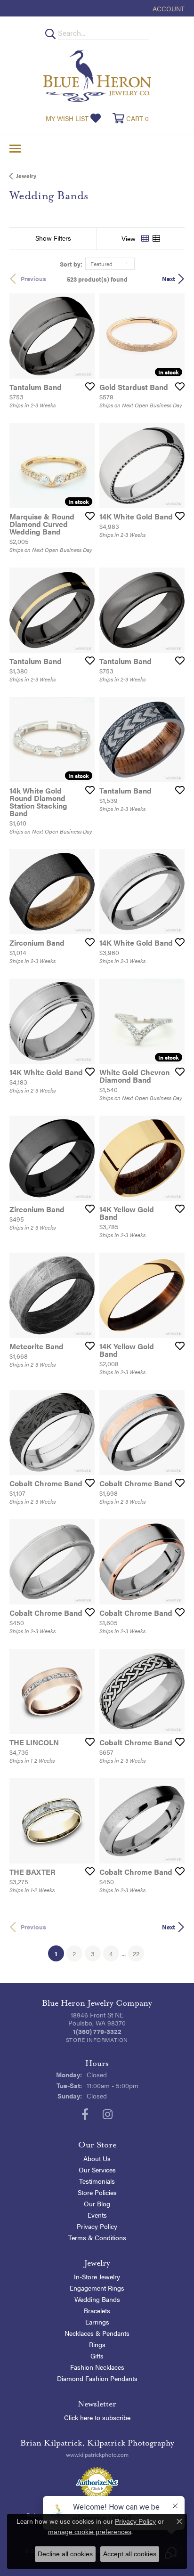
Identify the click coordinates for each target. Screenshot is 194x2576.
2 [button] (74, 1953)
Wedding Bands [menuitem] (97, 2299)
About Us (97, 2158)
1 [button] (59, 1953)
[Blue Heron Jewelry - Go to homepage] (97, 76)
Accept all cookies (130, 2554)
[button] (168, 8)
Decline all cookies (65, 2554)
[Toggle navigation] (15, 149)
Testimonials (97, 2181)
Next (169, 279)
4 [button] (111, 1953)
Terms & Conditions (97, 2237)
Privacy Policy (97, 2226)
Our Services (97, 2170)
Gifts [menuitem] (97, 2356)
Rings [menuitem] (97, 2344)
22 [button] (136, 1953)
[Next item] (84, 336)
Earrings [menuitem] (97, 2322)
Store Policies (97, 2192)
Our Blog (97, 2203)
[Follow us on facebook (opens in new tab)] (85, 2114)
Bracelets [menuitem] (97, 2310)
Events (97, 2215)
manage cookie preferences (90, 2532)
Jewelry (26, 176)
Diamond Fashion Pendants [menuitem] (97, 2378)
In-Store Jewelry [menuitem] (97, 2276)
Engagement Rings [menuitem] (97, 2288)
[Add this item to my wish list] (87, 386)
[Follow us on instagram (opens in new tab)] (108, 2114)
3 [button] (93, 1953)
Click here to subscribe (97, 2417)
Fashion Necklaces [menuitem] (97, 2367)
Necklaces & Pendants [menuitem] (97, 2333)
